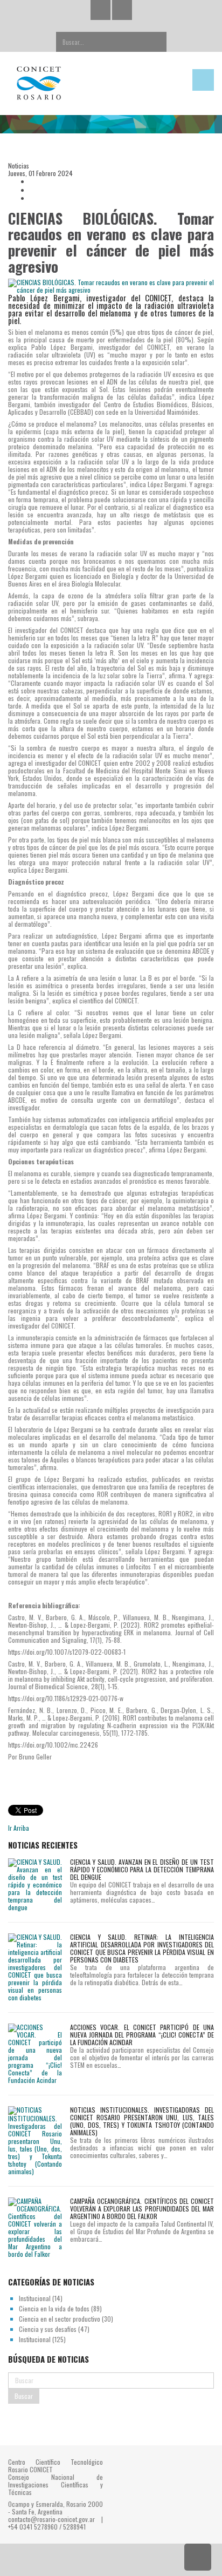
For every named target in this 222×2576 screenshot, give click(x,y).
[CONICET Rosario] (83, 83)
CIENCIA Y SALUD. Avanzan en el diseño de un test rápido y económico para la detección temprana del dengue (142, 1869)
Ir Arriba (19, 1828)
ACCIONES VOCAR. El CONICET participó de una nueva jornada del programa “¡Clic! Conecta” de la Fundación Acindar (142, 2035)
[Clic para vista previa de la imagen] (111, 286)
